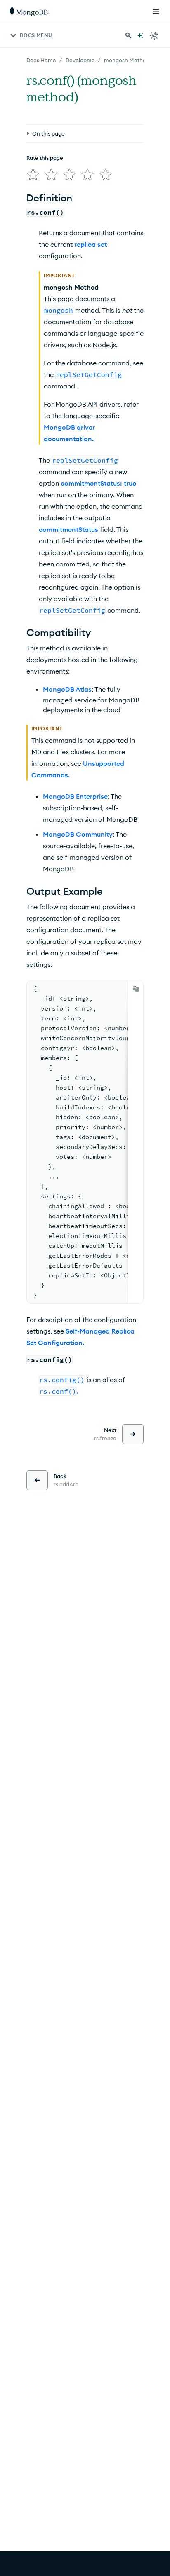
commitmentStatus (68, 529)
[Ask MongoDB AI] (140, 35)
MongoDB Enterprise (75, 796)
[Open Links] (156, 12)
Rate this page (45, 158)
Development (83, 60)
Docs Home (41, 60)
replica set (91, 244)
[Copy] (136, 989)
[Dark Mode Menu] (154, 35)
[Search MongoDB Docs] (128, 35)
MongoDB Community (78, 834)
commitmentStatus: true (98, 483)
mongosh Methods (128, 60)
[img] (33, 175)
